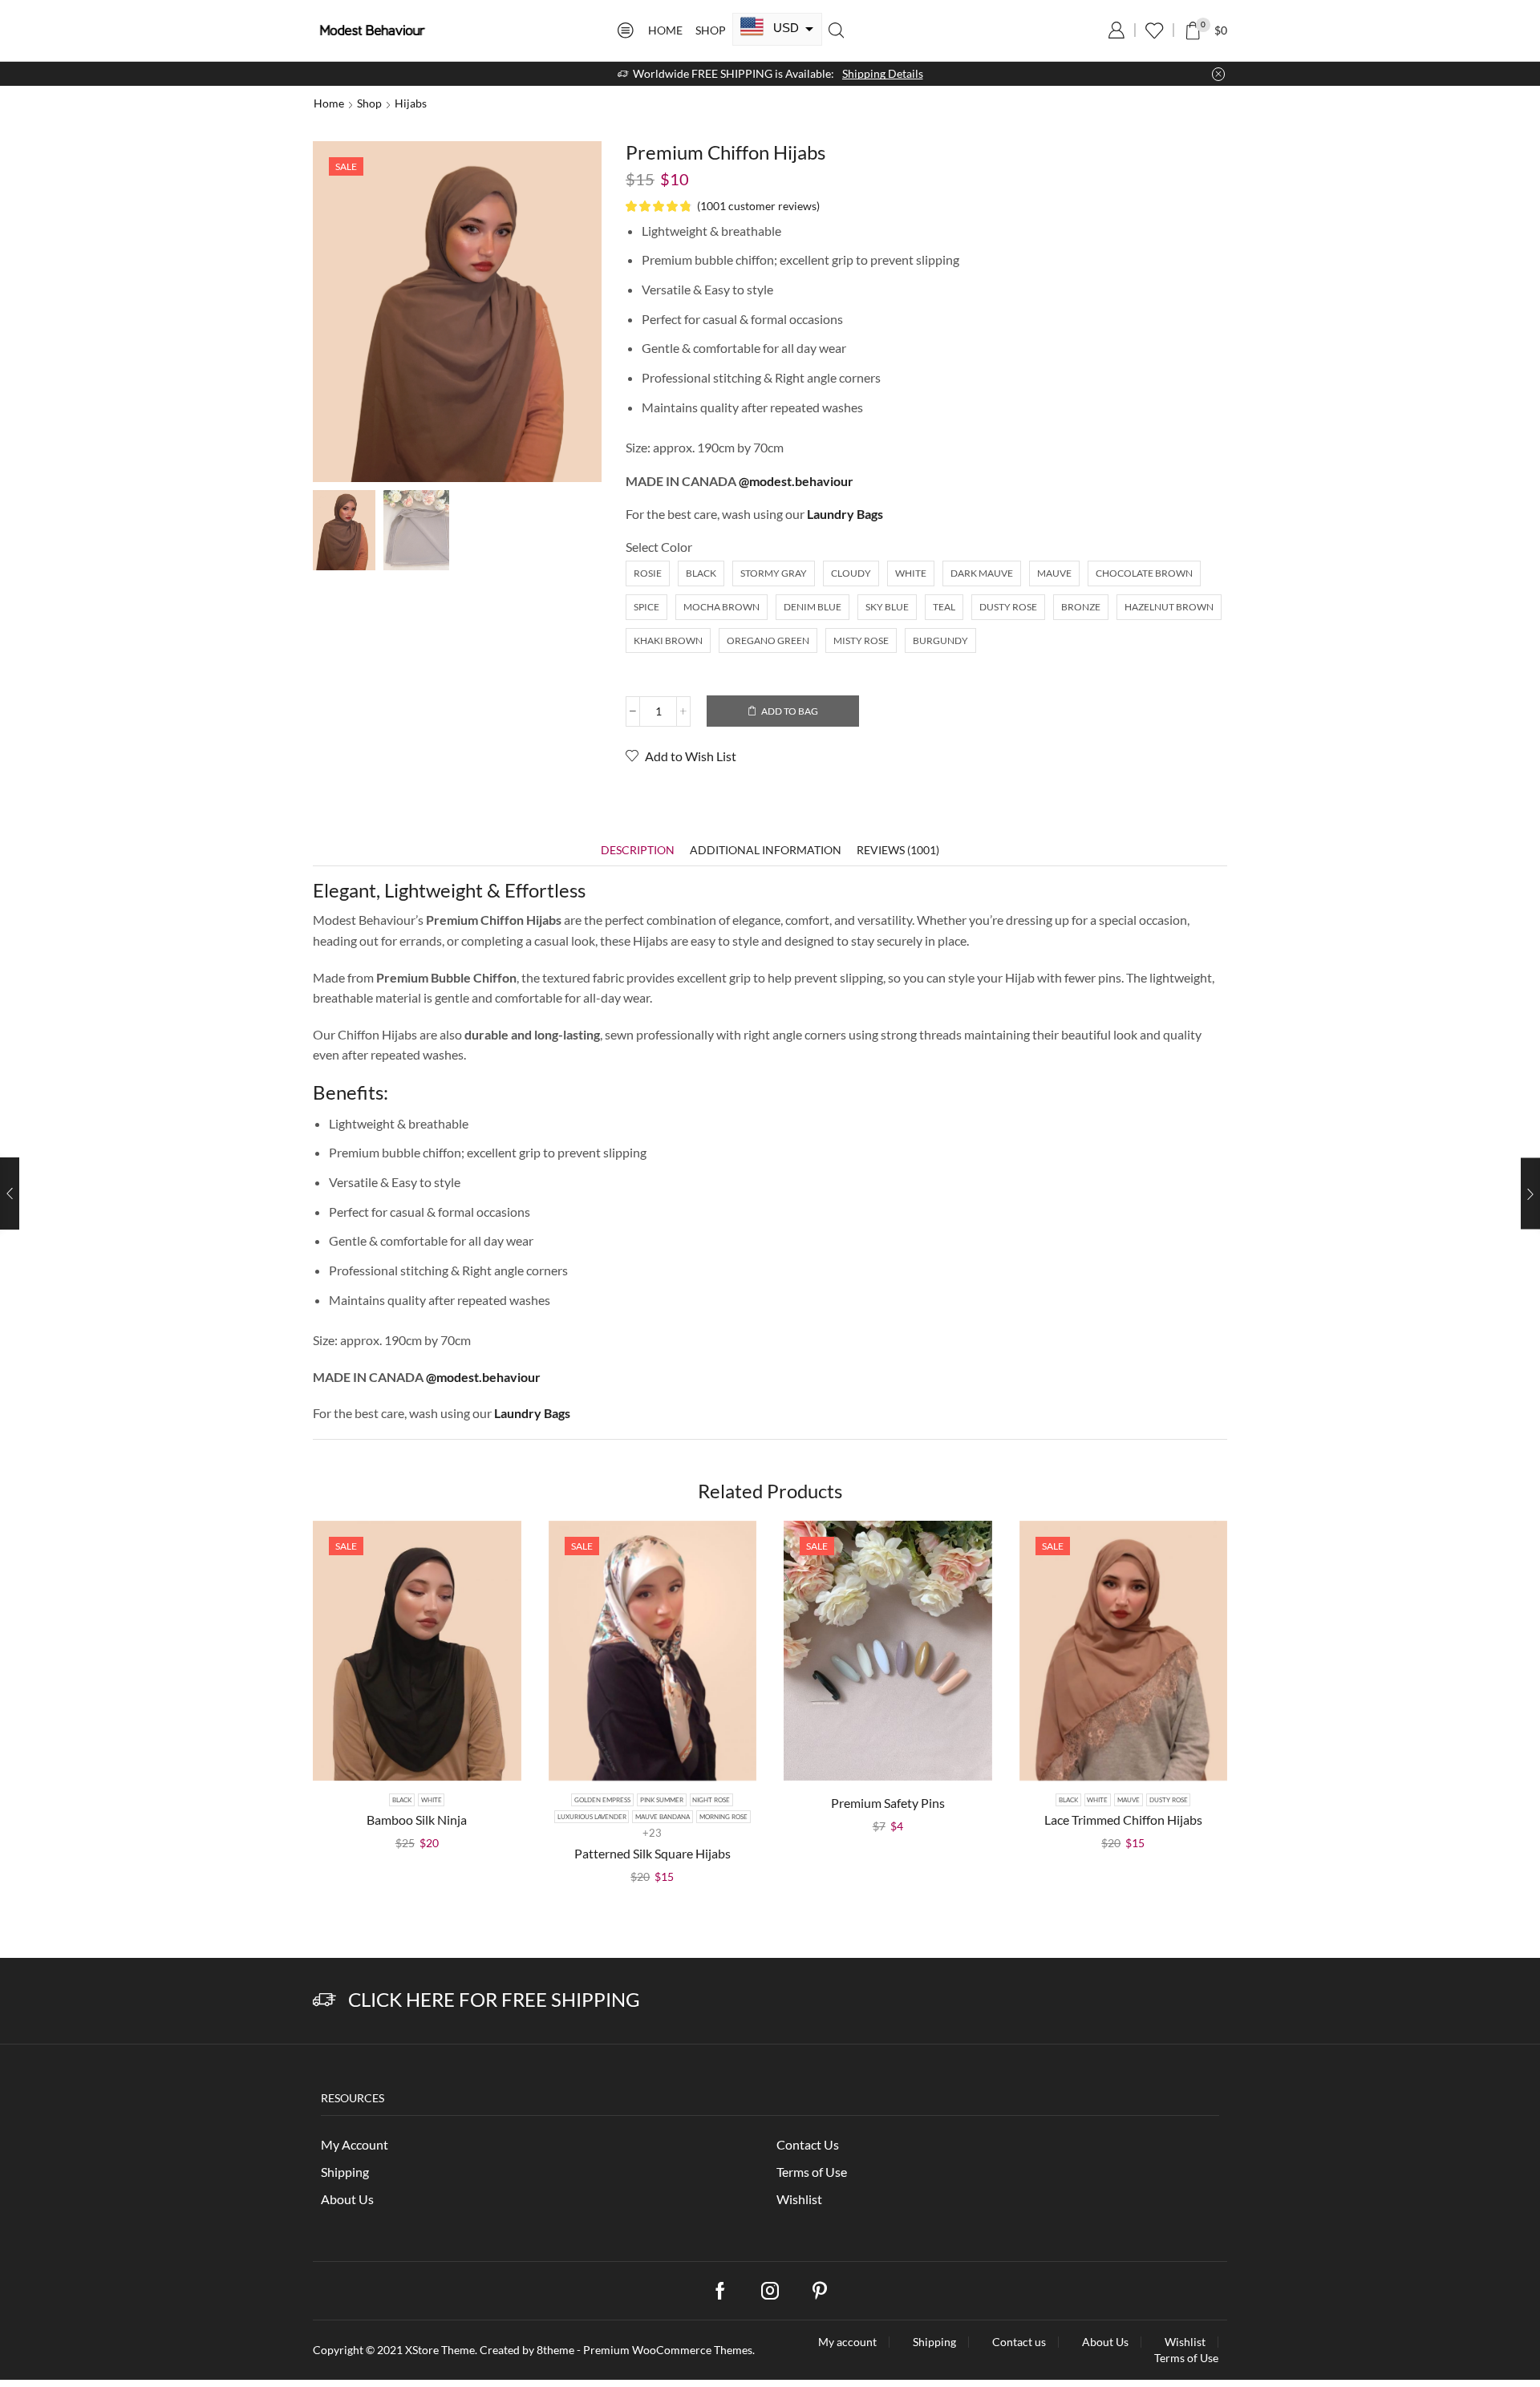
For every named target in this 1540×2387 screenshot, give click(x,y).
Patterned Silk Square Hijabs (652, 1853)
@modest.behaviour (796, 481)
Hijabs (411, 103)
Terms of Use (812, 2172)
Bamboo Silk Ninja (417, 1820)
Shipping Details (883, 73)
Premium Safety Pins (888, 1803)
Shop (711, 30)
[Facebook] (720, 2291)
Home (665, 30)
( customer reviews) (758, 206)
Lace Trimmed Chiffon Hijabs (1123, 1820)
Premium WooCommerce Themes (668, 2350)
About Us (347, 2199)
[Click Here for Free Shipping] (324, 2000)
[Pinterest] (820, 2291)
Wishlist (799, 2199)
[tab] (638, 850)
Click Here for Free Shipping (494, 1999)
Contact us (1019, 2342)
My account (847, 2342)
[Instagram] (770, 2291)
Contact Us (808, 2144)
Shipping (345, 2172)
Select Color (659, 547)
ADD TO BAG (790, 711)
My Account (355, 2144)
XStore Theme (440, 2350)
